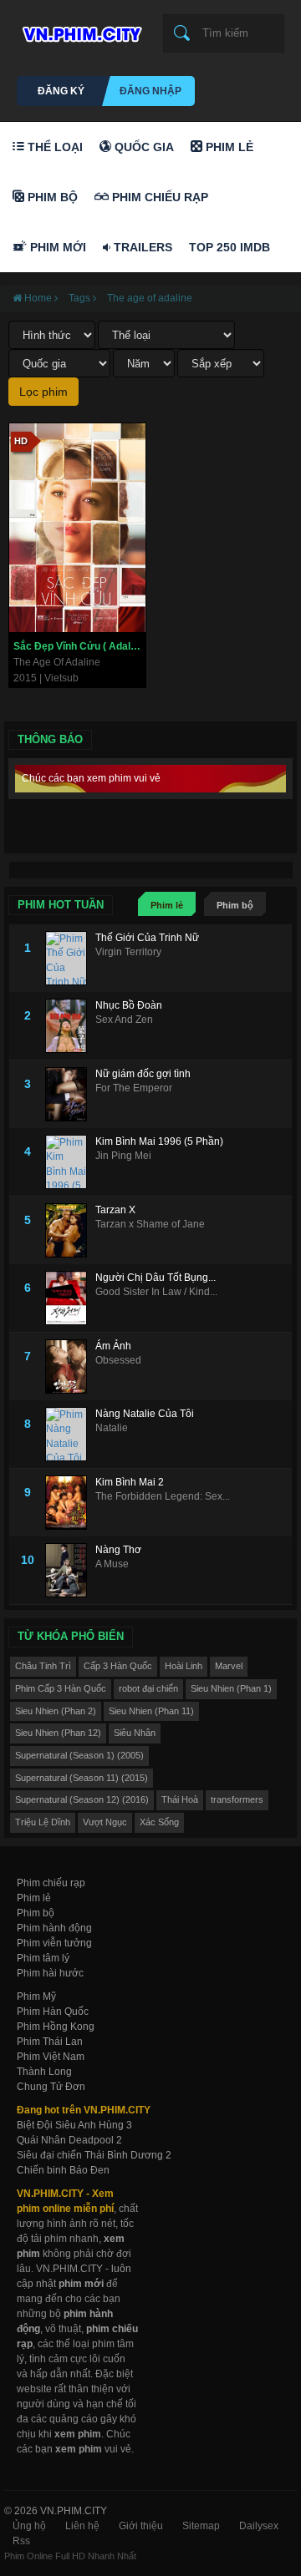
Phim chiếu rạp (51, 1883)
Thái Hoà (180, 1799)
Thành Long (44, 2072)
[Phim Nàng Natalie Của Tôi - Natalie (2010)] (70, 1434)
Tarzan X (115, 1210)
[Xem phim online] (79, 30)
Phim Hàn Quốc (53, 2012)
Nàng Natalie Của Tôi (145, 1414)
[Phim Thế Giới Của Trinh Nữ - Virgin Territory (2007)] (70, 958)
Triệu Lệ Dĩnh (43, 1822)
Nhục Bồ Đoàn (129, 1005)
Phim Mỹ (36, 1997)
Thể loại (54, 147)
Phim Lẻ (228, 147)
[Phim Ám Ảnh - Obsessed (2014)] (70, 1366)
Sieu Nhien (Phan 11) (151, 1711)
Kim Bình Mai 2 (130, 1482)
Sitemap (201, 2526)
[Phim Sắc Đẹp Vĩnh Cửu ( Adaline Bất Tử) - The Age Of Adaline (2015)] (77, 528)
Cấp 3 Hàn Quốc (118, 1666)
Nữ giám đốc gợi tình (143, 1074)
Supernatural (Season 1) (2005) (79, 1755)
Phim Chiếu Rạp (158, 197)
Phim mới (56, 247)
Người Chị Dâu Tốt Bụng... (156, 1278)
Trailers (141, 247)
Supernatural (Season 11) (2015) (82, 1778)
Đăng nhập (150, 91)
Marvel (229, 1666)
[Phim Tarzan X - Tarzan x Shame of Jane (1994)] (70, 1230)
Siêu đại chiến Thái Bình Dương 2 (94, 2155)
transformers (237, 1799)
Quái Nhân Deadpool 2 (69, 2140)
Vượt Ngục (105, 1822)
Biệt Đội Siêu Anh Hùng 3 (74, 2125)
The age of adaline (150, 298)
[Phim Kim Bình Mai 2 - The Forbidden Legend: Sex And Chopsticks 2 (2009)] (70, 1503)
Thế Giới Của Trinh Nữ (147, 938)
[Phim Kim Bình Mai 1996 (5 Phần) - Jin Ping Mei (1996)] (70, 1162)
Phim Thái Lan (50, 2042)
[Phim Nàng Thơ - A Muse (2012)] (70, 1570)
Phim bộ (235, 905)
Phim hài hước (50, 1973)
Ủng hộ (29, 2526)
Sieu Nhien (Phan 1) (231, 1688)
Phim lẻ (167, 905)
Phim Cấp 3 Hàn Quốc (61, 1688)
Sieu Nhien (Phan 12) (58, 1733)
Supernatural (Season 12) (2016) (82, 1799)
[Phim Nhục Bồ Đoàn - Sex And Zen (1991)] (70, 1026)
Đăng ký (61, 91)
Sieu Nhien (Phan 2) (56, 1711)
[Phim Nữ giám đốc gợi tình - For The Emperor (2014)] (70, 1094)
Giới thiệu (141, 2526)
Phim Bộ (51, 197)
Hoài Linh (184, 1666)
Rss (21, 2541)
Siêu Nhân (135, 1733)
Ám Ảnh (113, 1346)
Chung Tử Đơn (51, 2087)
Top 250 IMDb (230, 247)
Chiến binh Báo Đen (63, 2170)
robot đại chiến (148, 1688)
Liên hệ (82, 2526)
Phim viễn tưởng (54, 1943)
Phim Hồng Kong (56, 2027)
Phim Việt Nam (51, 2057)
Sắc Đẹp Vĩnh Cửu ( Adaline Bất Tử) (79, 646)
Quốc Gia (143, 147)
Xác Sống (159, 1822)
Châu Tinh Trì (43, 1666)
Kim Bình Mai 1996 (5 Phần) (159, 1141)
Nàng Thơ (118, 1550)
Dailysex (259, 2526)
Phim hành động (54, 1928)
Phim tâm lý (43, 1958)
